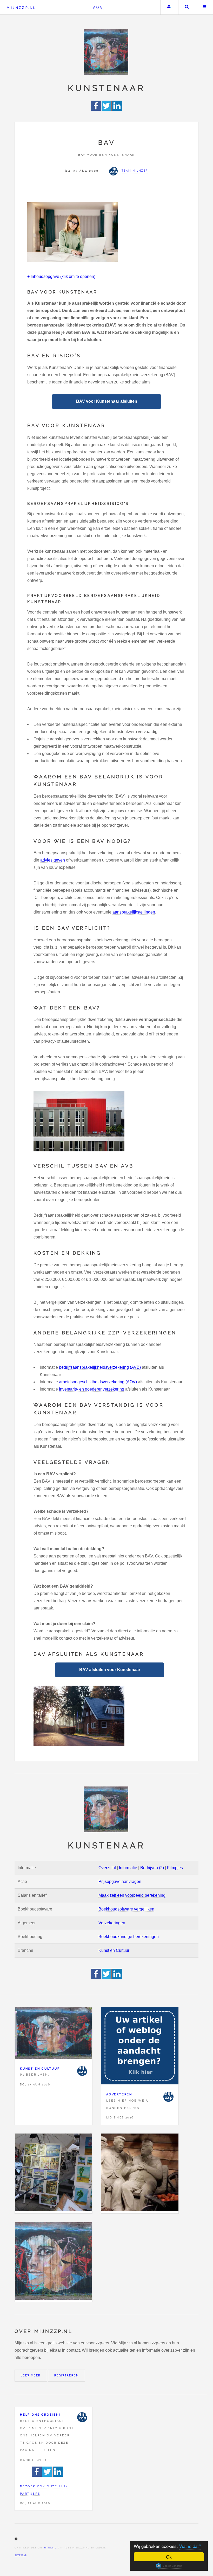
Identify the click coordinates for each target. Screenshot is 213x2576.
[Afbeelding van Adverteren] (140, 2047)
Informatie (128, 1868)
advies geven (53, 860)
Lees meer (31, 2375)
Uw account (169, 7)
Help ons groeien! (40, 2415)
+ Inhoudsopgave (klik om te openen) (61, 276)
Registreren (66, 2375)
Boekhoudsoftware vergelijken (126, 1909)
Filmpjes (175, 1868)
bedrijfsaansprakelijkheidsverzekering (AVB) (100, 1367)
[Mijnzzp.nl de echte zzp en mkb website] (106, 52)
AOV (98, 7)
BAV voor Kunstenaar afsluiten (107, 401)
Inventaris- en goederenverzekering (92, 1389)
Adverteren (119, 2094)
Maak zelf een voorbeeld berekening (132, 1895)
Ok (169, 2557)
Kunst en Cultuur (114, 1950)
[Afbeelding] (54, 2173)
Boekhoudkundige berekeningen (129, 1937)
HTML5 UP (51, 2548)
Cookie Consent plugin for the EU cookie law (169, 2566)
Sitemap (21, 2555)
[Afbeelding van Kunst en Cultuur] (54, 2034)
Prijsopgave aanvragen (120, 1882)
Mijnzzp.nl (21, 8)
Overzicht (107, 1868)
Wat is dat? (190, 2546)
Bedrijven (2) (152, 1868)
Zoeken (187, 7)
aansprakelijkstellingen (134, 912)
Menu (205, 7)
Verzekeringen (112, 1923)
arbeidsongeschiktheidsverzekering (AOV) (98, 1382)
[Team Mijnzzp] (82, 2071)
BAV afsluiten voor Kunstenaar (110, 1670)
